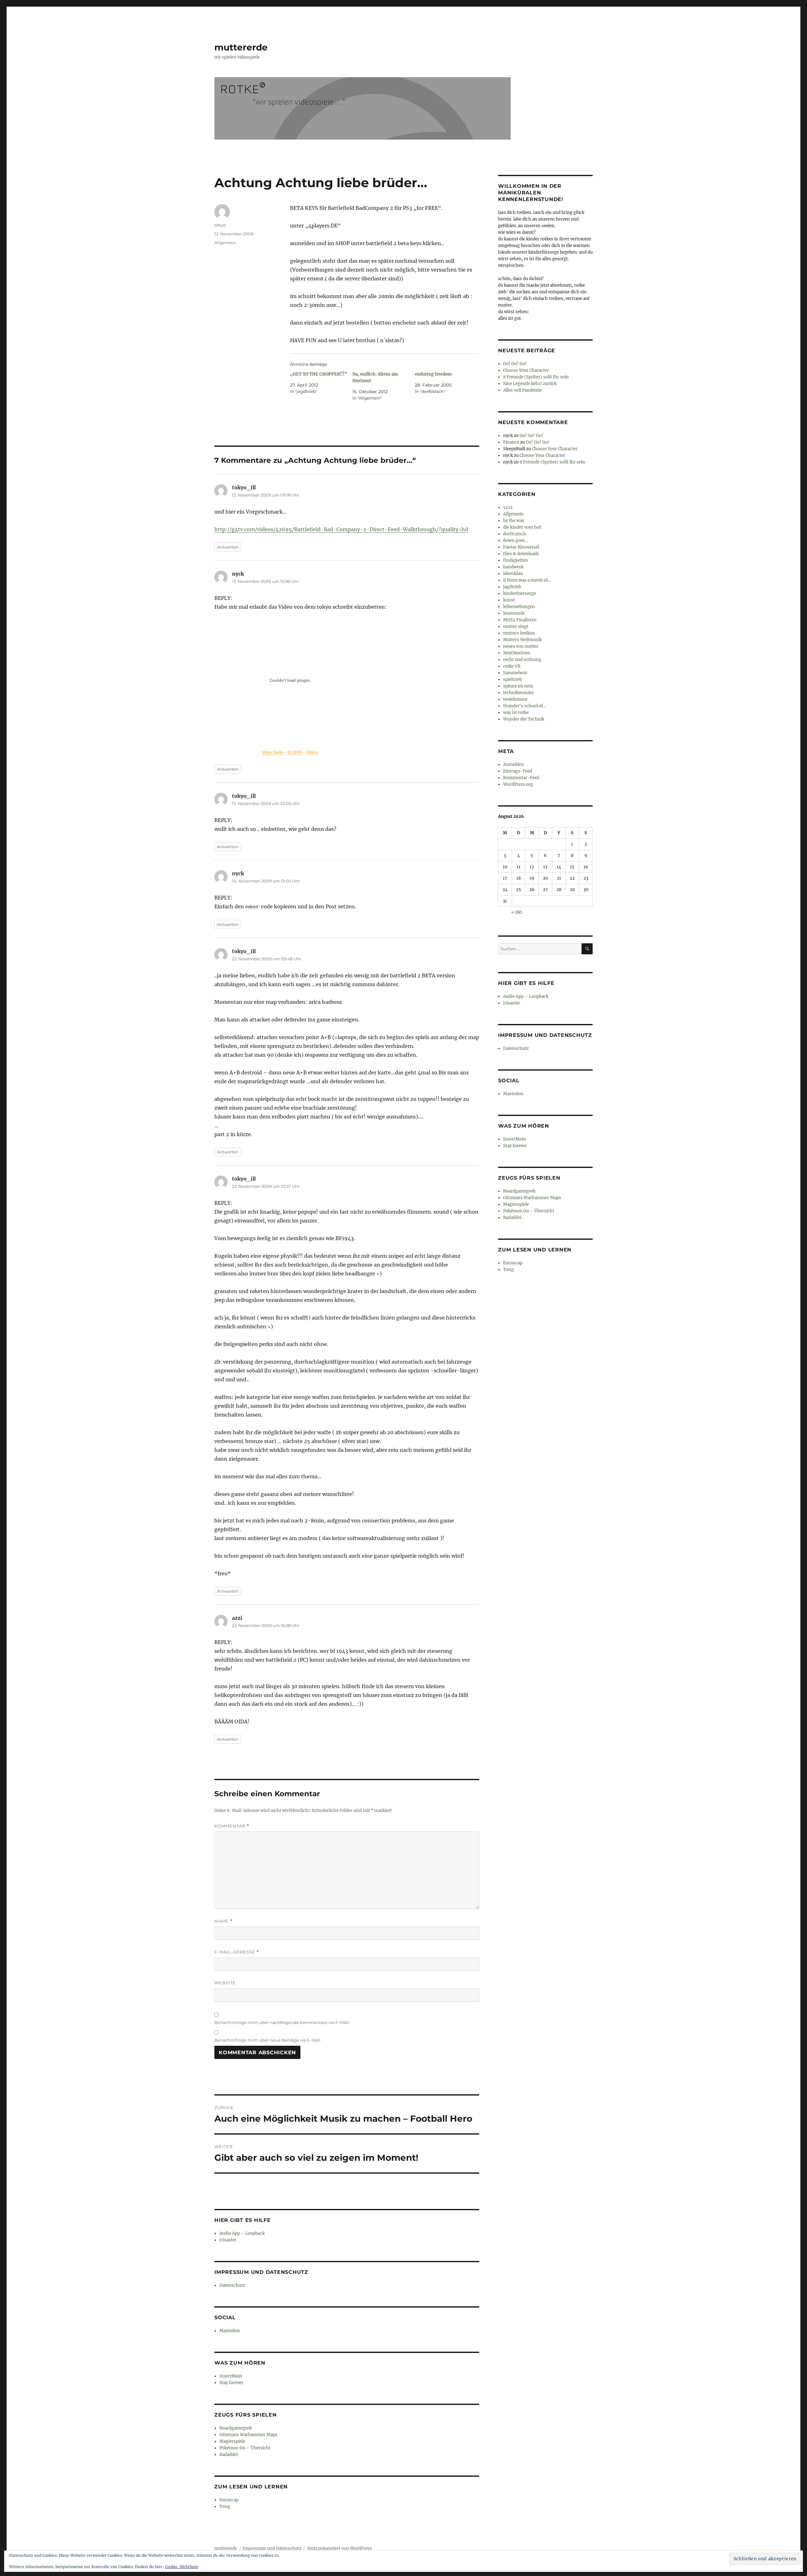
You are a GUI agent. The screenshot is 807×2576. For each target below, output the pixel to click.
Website (225, 1983)
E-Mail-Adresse (237, 1952)
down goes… (516, 540)
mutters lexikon (519, 633)
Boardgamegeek (236, 2428)
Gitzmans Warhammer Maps (248, 2435)
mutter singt (516, 627)
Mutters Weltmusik (523, 640)
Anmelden (514, 765)
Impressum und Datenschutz (272, 2548)
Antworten (228, 547)
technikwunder (519, 693)
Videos (312, 752)
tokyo (220, 225)
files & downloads (521, 554)
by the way (514, 521)
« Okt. (517, 912)
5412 (508, 507)
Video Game (273, 752)
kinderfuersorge (520, 593)
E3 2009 (295, 752)
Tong (225, 2507)
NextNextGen (517, 653)
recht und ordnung (522, 660)
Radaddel (229, 2455)
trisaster (228, 2240)
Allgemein (225, 243)
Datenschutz (232, 2285)
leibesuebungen (519, 607)
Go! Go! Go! (515, 364)
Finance (511, 442)
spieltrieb (513, 679)
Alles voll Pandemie (523, 390)
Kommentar (232, 1826)
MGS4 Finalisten (520, 620)
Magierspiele (232, 2441)
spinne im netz (518, 686)
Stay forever (231, 2383)
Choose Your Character (526, 370)
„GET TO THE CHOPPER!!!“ (319, 374)
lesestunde (514, 613)
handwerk (513, 567)
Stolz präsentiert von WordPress (340, 2548)
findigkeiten (516, 560)
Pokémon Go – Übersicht (245, 2448)
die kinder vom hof (522, 527)
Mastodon (230, 2331)
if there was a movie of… (527, 580)
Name (224, 1921)
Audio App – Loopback (242, 2233)
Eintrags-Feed (518, 771)
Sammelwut (515, 673)
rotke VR (512, 666)
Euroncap (229, 2500)
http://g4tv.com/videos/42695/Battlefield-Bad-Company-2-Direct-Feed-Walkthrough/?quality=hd (341, 529)
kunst (509, 600)
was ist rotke (516, 713)
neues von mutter (521, 646)
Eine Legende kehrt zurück (530, 384)
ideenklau (513, 574)
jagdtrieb (512, 587)
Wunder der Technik (524, 719)
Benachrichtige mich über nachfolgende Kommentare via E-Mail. (282, 2022)
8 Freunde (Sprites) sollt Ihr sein (536, 377)
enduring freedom (433, 374)
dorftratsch (515, 534)
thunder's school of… (525, 706)
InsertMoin (231, 2376)
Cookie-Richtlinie (182, 2567)
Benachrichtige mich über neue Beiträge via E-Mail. (268, 2040)
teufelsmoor (515, 699)
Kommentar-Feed (521, 778)
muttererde (241, 47)
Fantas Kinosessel (521, 547)
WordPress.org (518, 784)
